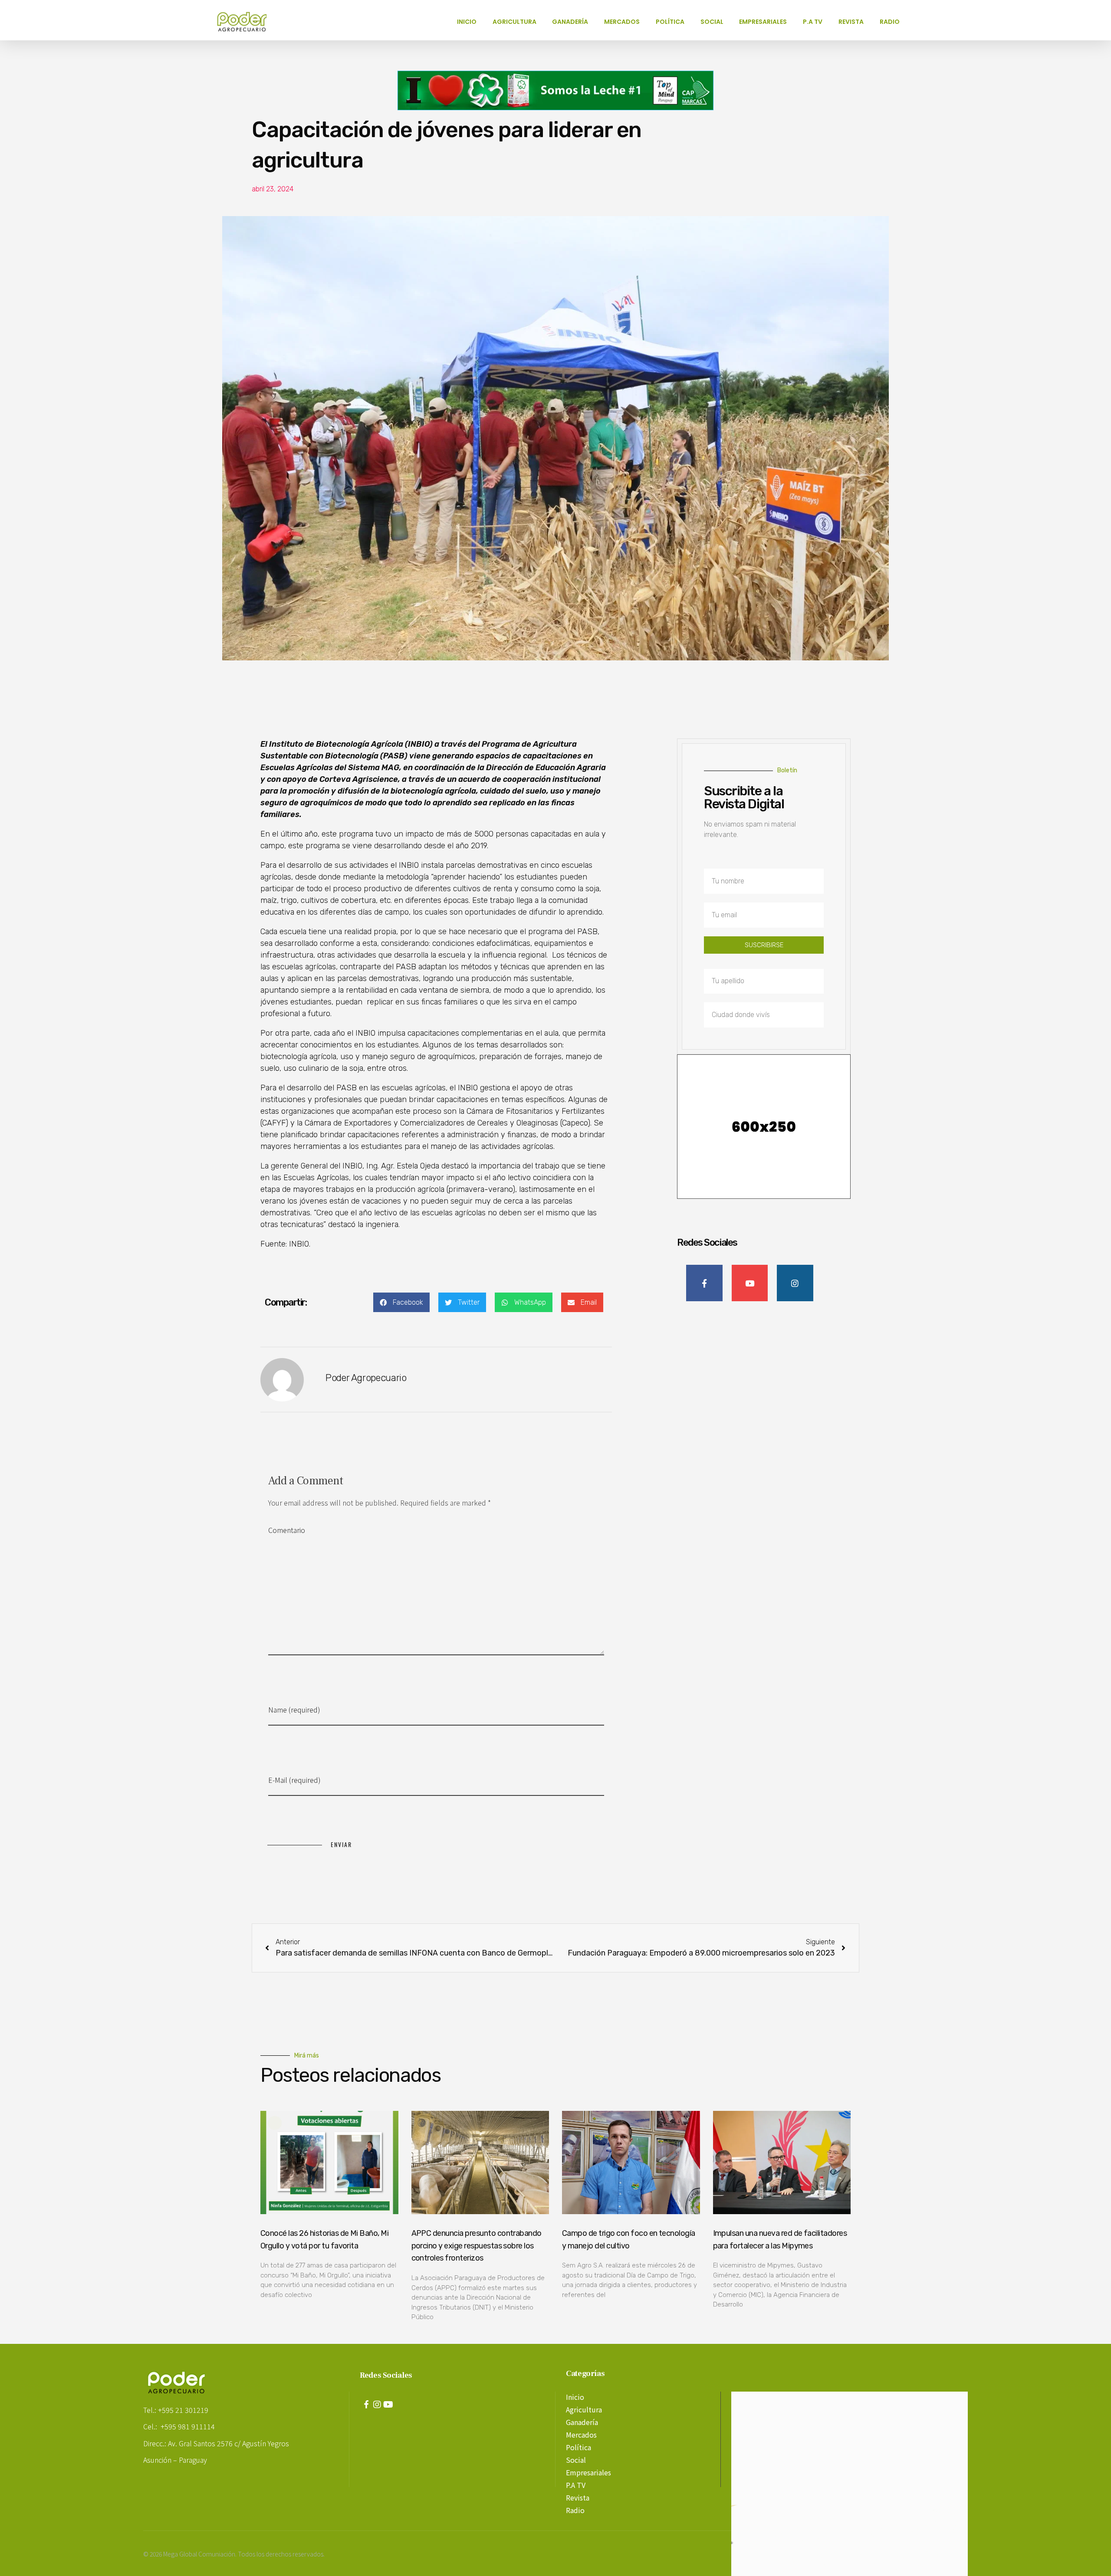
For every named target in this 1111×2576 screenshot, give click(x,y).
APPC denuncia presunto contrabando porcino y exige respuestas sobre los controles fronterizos (477, 2246)
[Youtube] (388, 2405)
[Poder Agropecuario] (247, 22)
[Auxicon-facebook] (366, 2405)
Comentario (287, 1530)
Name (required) (294, 1710)
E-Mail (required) (294, 1780)
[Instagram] (377, 2405)
